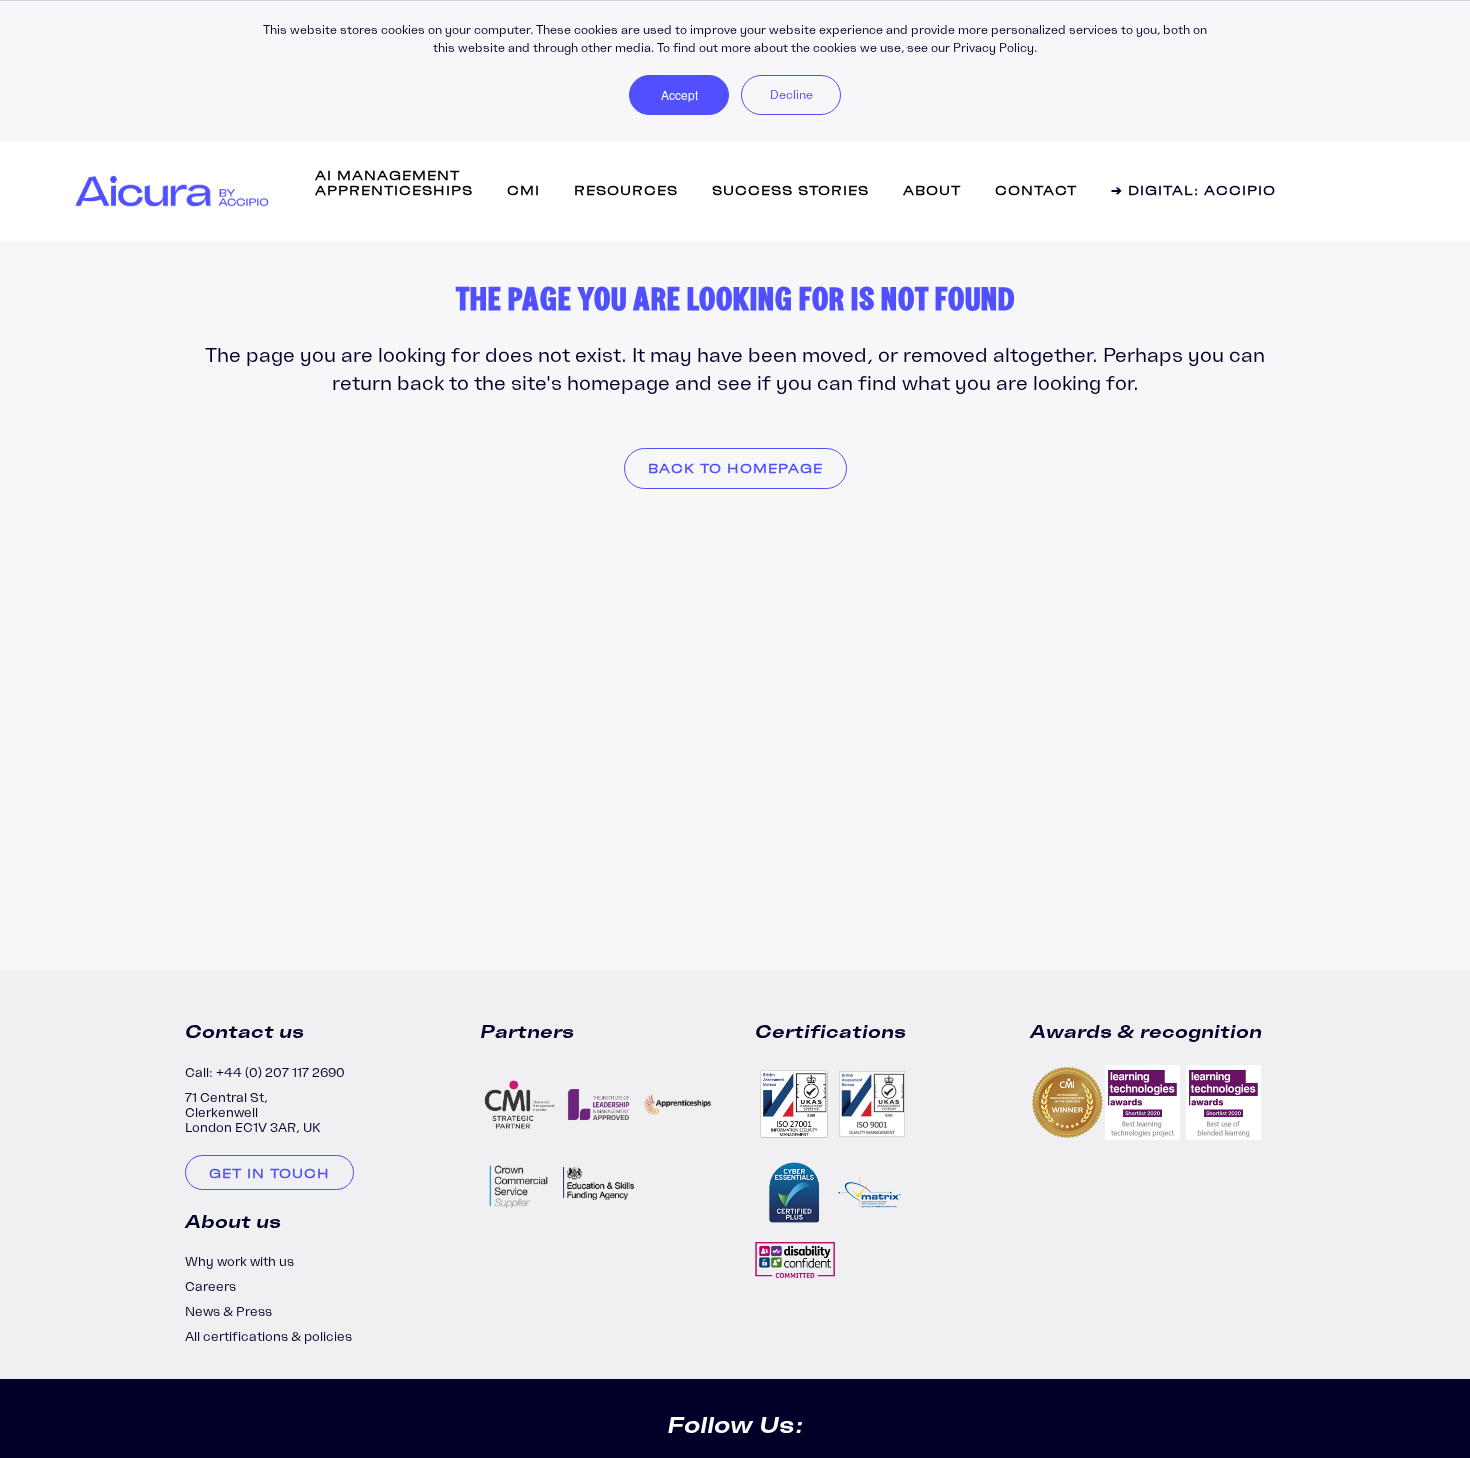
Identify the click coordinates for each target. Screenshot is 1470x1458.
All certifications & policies (268, 1336)
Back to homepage (735, 468)
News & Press (228, 1311)
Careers (210, 1286)
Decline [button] (791, 94)
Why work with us (239, 1261)
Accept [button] (679, 94)
